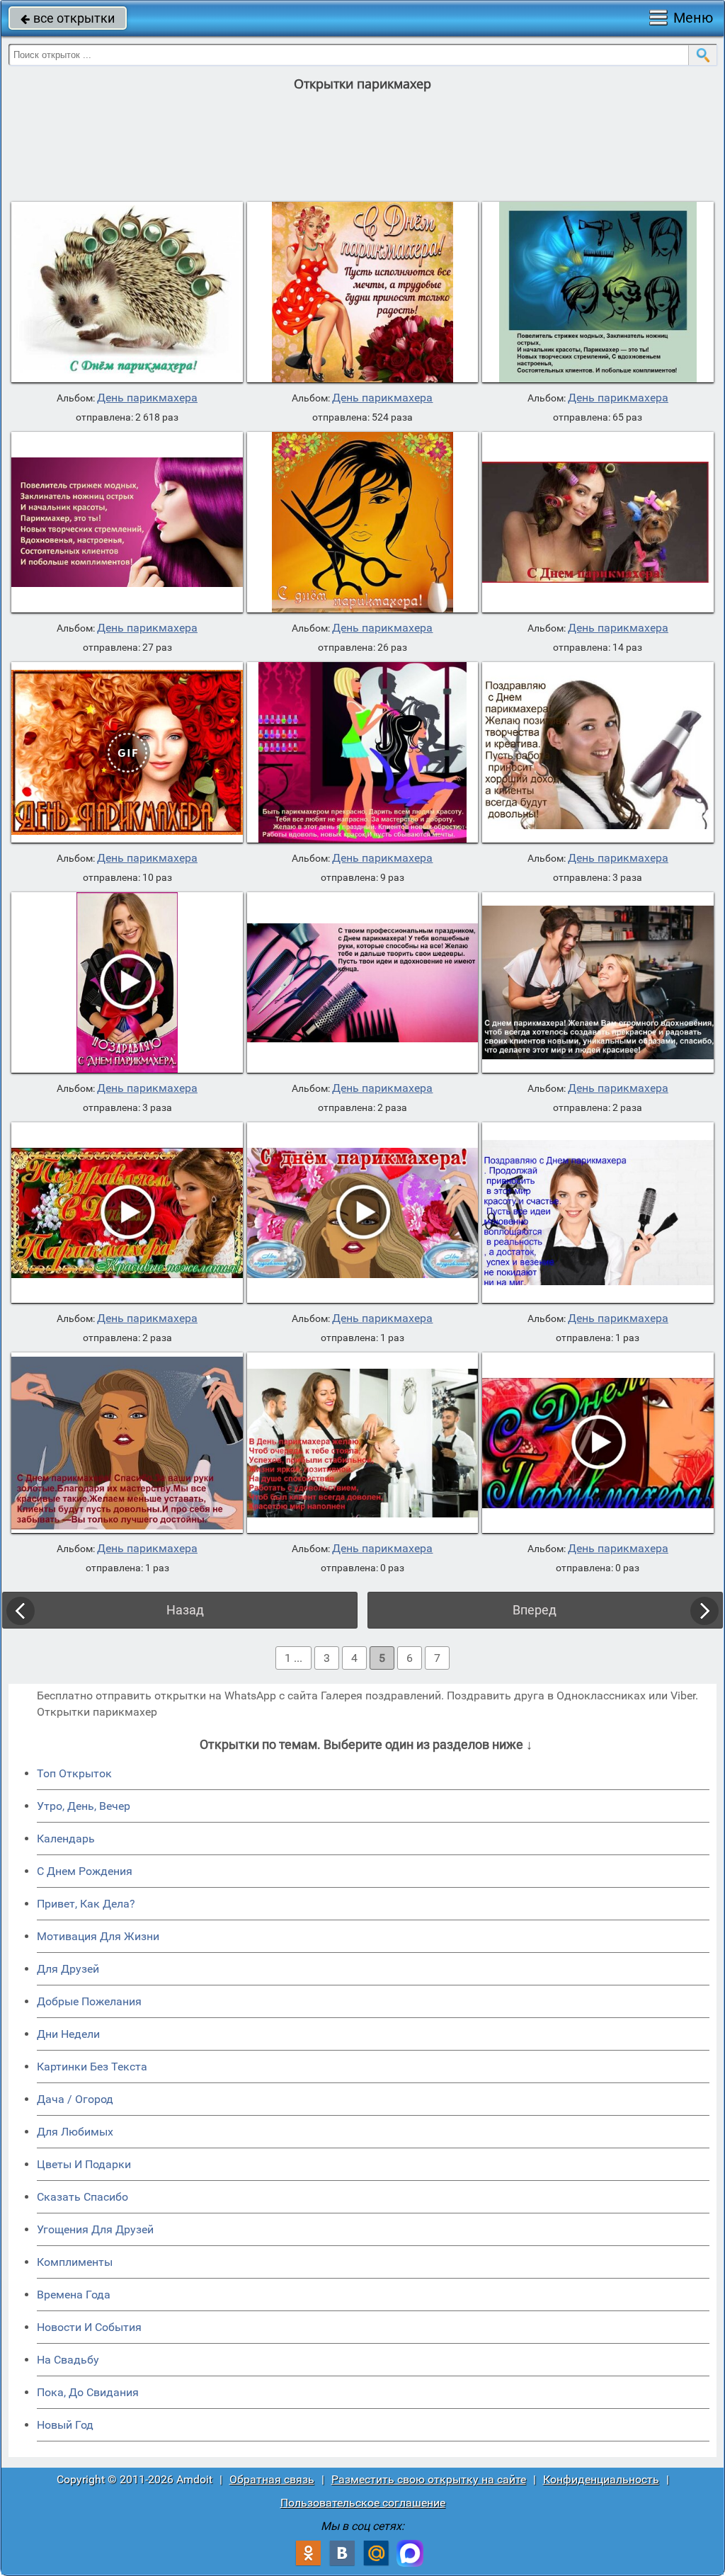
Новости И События (89, 2327)
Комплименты (75, 2262)
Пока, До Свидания (88, 2392)
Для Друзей (68, 1969)
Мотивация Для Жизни (98, 1936)
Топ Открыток (74, 1773)
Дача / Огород (75, 2099)
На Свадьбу (68, 2360)
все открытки (68, 18)
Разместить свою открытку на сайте (429, 2479)
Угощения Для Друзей (95, 2229)
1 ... (293, 1658)
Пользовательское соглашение (363, 2503)
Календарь (66, 1839)
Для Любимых (75, 2132)
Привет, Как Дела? (86, 1904)
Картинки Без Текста (92, 2067)
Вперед (535, 1610)
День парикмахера (147, 398)
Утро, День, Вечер (84, 1806)
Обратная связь (272, 2479)
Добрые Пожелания (89, 2001)
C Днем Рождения (85, 1871)
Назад (185, 1610)
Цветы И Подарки (84, 2164)
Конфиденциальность (601, 2479)
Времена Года (74, 2295)
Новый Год (65, 2425)
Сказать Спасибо (82, 2197)
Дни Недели (68, 2034)
